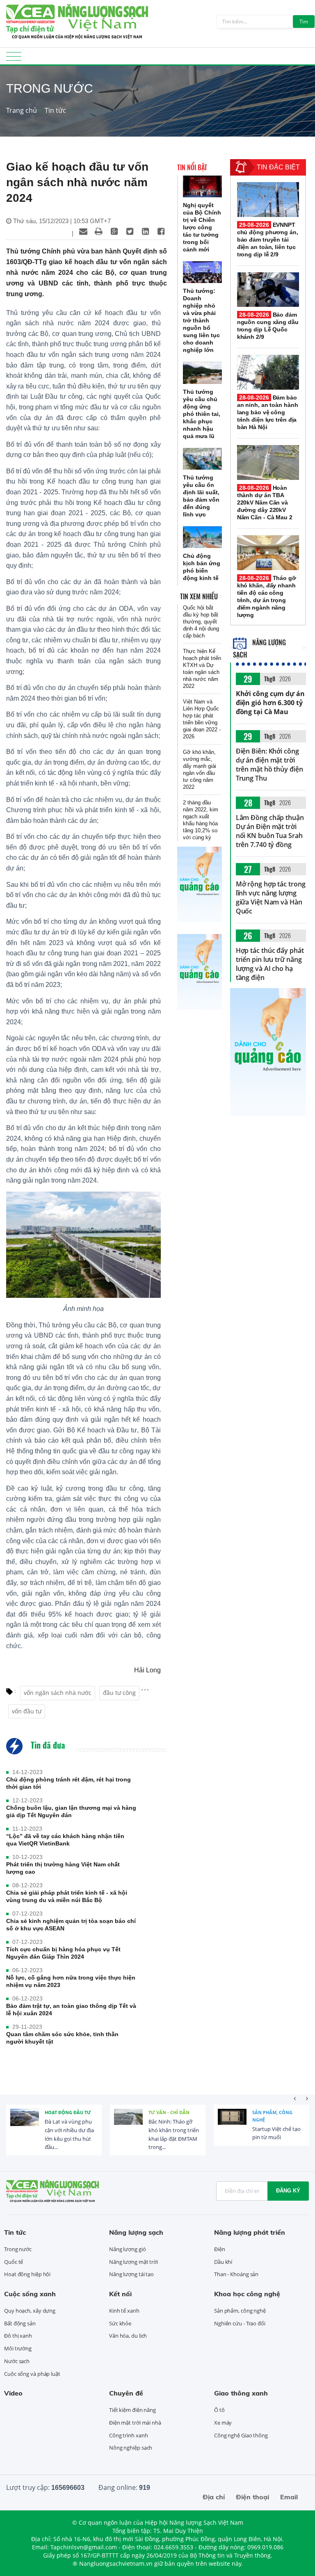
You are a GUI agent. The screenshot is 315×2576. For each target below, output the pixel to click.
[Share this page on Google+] (114, 231)
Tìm (304, 22)
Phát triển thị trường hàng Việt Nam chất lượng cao (63, 1868)
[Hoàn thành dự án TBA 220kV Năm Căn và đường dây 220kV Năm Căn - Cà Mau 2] (268, 462)
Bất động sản (20, 2323)
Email (289, 2497)
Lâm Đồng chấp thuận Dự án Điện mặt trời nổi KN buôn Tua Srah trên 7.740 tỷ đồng (270, 831)
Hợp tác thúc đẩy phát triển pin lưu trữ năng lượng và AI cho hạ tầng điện (270, 964)
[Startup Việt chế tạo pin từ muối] (232, 2123)
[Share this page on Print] (99, 231)
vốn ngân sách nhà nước (58, 1693)
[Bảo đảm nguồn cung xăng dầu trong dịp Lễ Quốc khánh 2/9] (268, 290)
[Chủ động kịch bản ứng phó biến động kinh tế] (202, 537)
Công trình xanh (129, 2435)
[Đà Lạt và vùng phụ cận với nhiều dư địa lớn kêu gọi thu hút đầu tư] (25, 2123)
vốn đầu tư (27, 1711)
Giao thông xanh (241, 2393)
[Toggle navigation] (14, 59)
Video (13, 2393)
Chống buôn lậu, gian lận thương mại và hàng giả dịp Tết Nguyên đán (71, 1811)
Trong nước (18, 2249)
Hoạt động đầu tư (68, 2112)
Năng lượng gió (128, 2249)
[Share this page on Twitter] (130, 231)
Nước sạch (17, 2361)
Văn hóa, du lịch (128, 2336)
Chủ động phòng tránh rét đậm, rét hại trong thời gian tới (68, 1783)
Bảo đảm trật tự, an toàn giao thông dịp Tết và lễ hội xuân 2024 (71, 2010)
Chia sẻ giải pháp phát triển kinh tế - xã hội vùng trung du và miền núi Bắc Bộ (67, 1896)
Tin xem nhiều (199, 596)
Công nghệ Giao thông (241, 2435)
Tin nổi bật (192, 167)
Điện (220, 2249)
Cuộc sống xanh (30, 2294)
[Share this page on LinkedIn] (146, 231)
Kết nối (120, 2294)
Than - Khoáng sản (236, 2274)
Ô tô (219, 2410)
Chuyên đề (126, 2393)
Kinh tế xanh (124, 2311)
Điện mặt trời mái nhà (135, 2423)
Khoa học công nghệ (247, 2294)
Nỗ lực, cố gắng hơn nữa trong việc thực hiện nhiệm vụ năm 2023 (71, 1981)
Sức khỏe (120, 2323)
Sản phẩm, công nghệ (272, 2116)
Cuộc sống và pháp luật (32, 2374)
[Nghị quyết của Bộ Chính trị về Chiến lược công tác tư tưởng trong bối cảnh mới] (202, 186)
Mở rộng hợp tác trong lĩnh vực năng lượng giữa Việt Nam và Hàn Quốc (271, 897)
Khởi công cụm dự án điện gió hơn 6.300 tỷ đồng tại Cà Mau (270, 703)
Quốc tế (14, 2262)
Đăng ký (288, 2191)
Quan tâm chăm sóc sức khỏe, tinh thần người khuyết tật (62, 2038)
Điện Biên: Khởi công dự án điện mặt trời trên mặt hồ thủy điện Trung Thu (269, 765)
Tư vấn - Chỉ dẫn (169, 2112)
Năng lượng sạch (136, 2232)
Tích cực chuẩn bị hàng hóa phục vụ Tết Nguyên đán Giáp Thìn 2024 (63, 1953)
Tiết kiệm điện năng (132, 2410)
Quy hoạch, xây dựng (30, 2311)
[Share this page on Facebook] (161, 231)
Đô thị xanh (18, 2336)
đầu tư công (119, 1693)
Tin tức (55, 110)
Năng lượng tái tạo (131, 2274)
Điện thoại (252, 2497)
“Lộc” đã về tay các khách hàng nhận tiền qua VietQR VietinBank (65, 1840)
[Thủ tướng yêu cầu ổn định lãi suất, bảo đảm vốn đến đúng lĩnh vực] (202, 459)
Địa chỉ (214, 2497)
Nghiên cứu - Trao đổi (240, 2323)
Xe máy (223, 2423)
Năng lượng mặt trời (134, 2262)
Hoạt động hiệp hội (27, 2274)
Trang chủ (22, 110)
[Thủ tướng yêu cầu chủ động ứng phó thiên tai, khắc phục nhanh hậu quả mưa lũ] (202, 373)
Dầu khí (223, 2262)
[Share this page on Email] (83, 231)
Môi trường (18, 2348)
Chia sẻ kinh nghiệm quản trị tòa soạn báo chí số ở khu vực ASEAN (71, 1925)
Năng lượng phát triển (250, 2232)
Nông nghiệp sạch (131, 2448)
